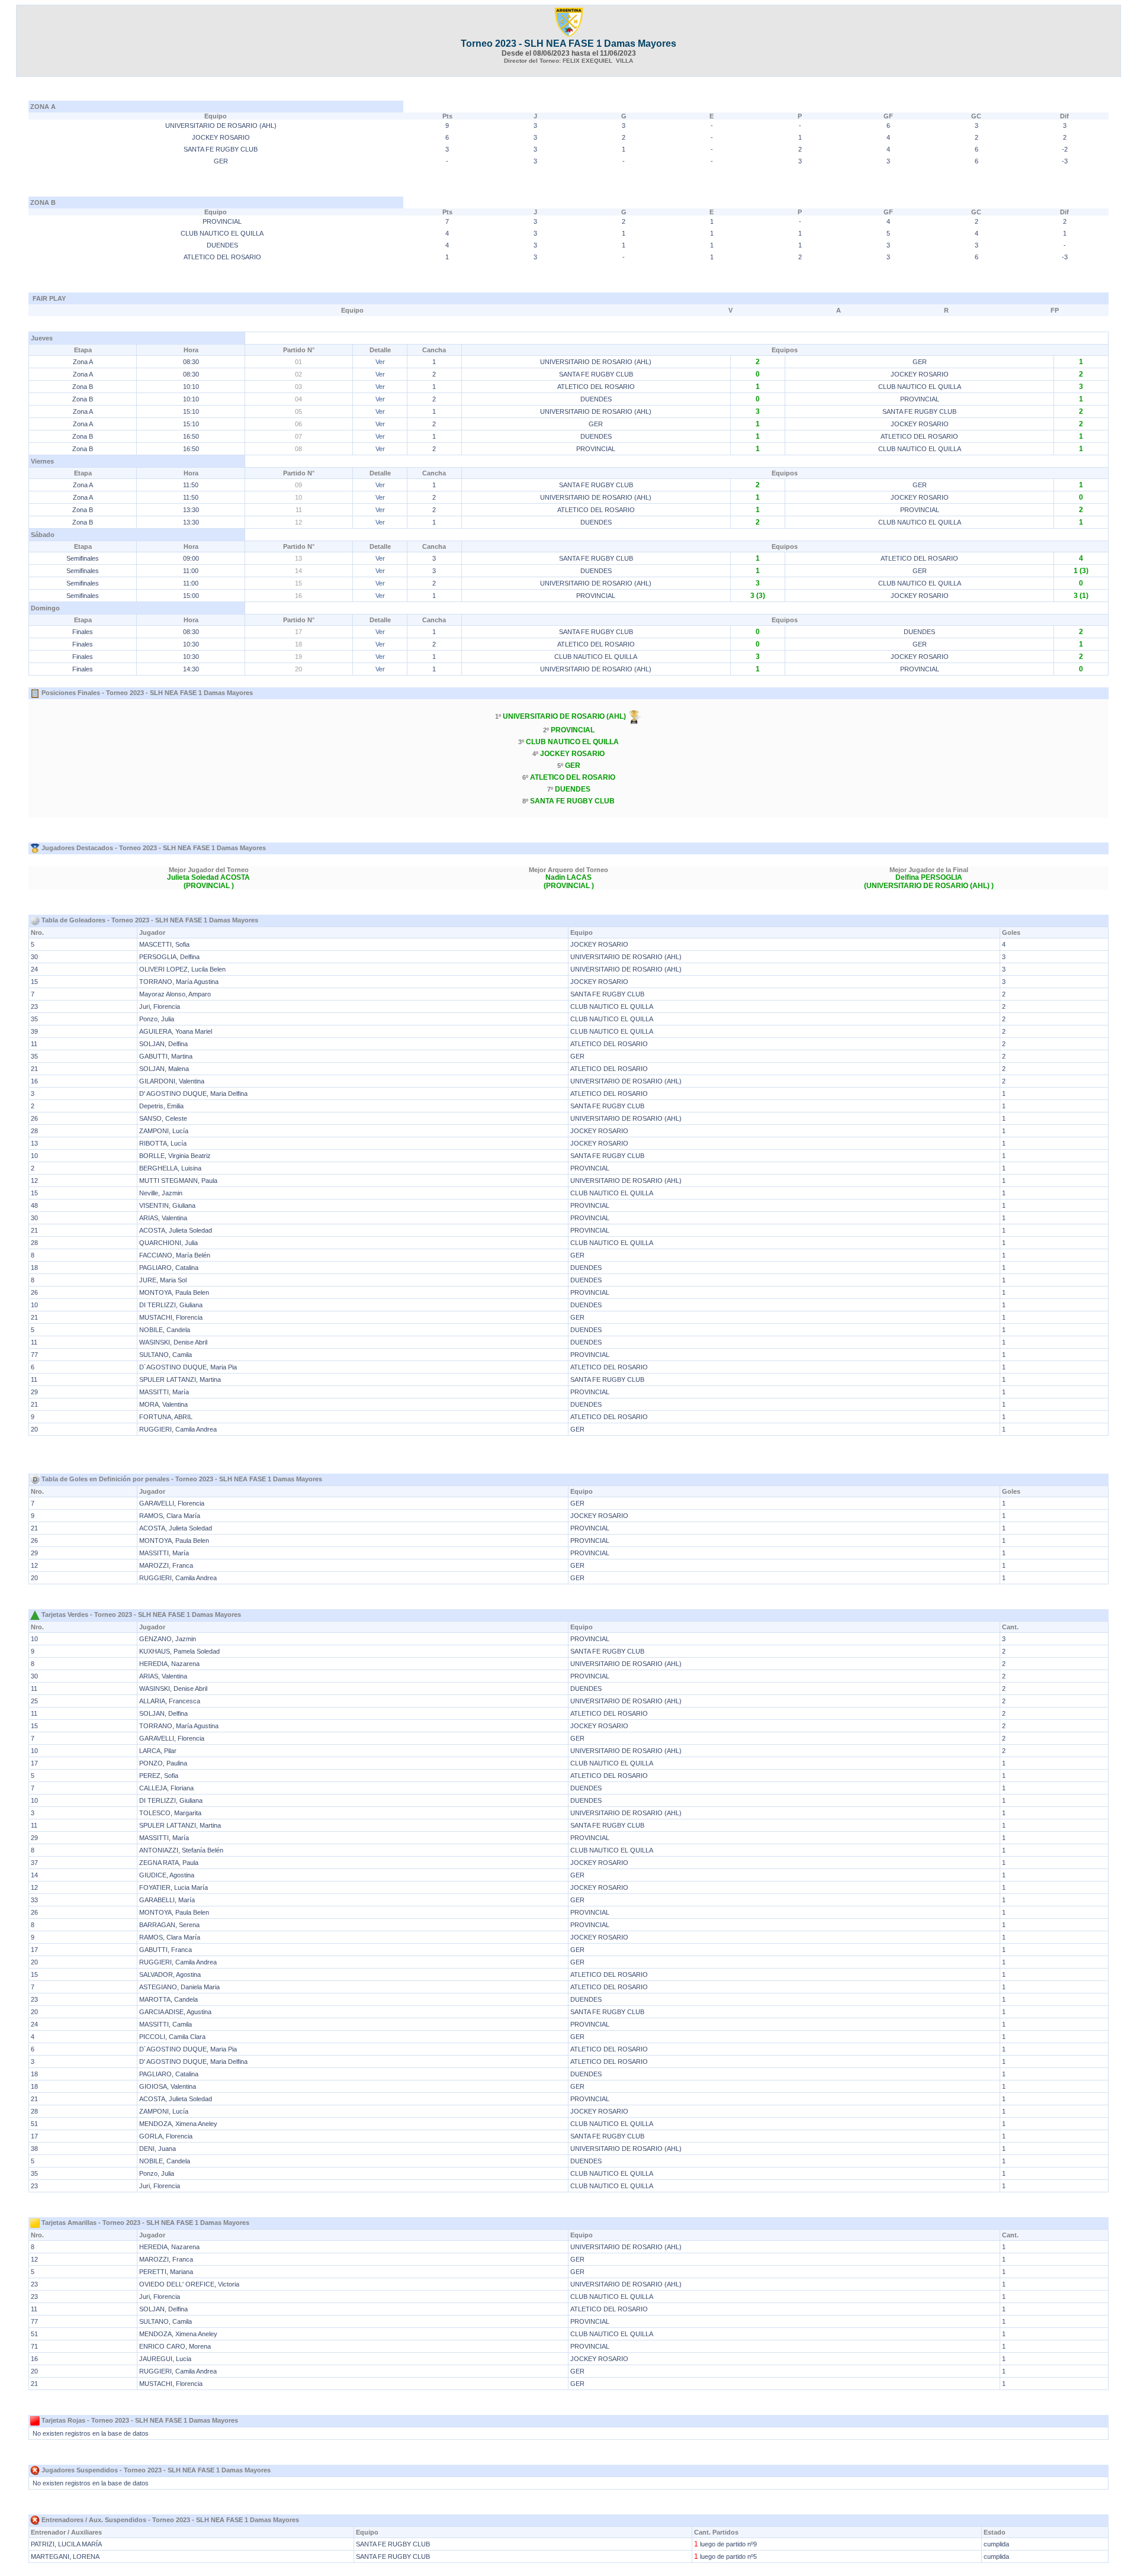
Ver (380, 362)
